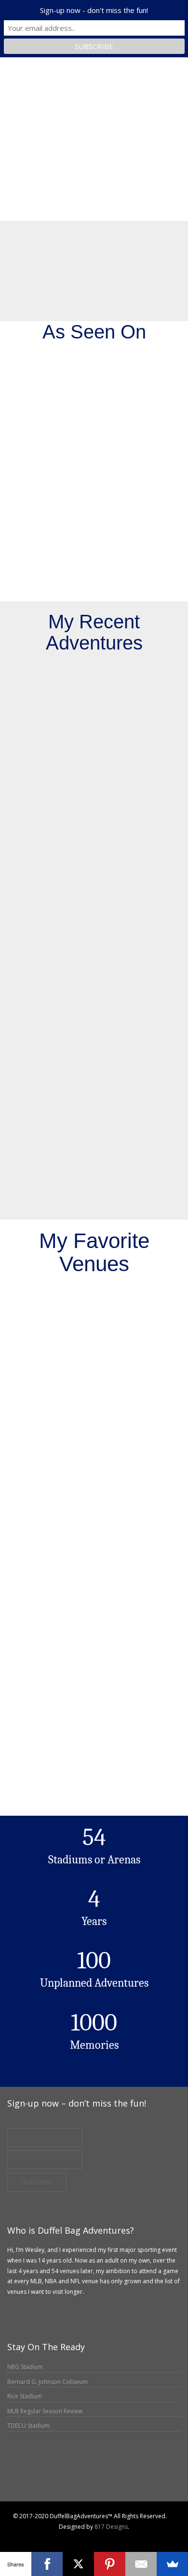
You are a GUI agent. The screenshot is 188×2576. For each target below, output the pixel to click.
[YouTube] (53, 2537)
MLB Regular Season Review (45, 2411)
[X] (78, 2564)
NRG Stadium (25, 2367)
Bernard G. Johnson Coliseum (47, 2382)
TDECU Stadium (28, 2426)
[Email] (63, 2537)
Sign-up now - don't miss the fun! (94, 10)
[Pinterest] (110, 2564)
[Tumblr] (43, 2537)
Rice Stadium (25, 2396)
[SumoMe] (172, 2564)
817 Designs (111, 2527)
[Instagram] (22, 2537)
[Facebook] (12, 2537)
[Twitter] (33, 2537)
